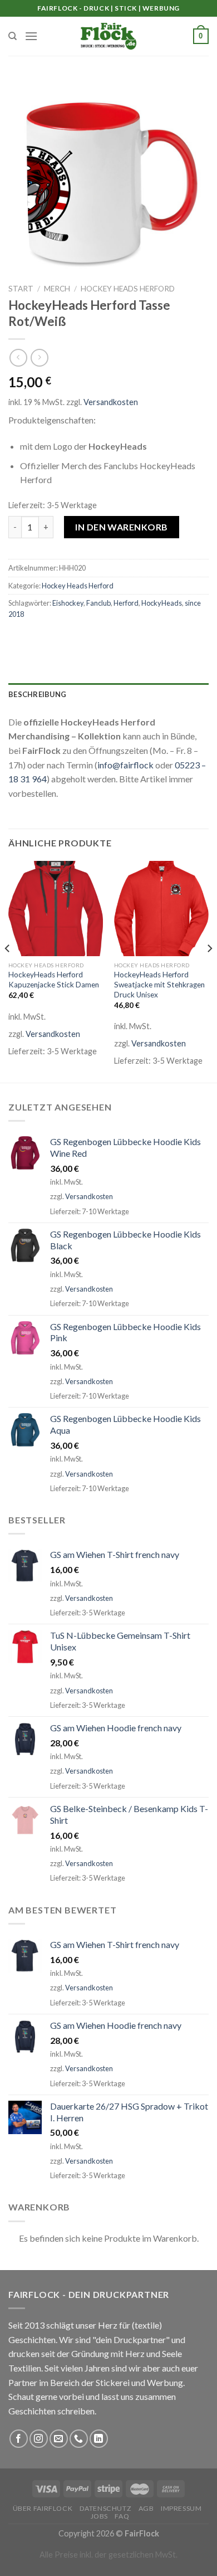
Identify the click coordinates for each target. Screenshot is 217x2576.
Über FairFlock (43, 2508)
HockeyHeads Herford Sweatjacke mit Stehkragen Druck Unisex (159, 984)
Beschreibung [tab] (37, 694)
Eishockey (68, 603)
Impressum (181, 2508)
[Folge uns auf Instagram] (39, 2439)
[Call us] (79, 2439)
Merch (57, 289)
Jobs (99, 2516)
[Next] (209, 971)
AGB (146, 2508)
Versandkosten (111, 402)
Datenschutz (106, 2508)
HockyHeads (162, 603)
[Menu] (31, 36)
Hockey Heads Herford (128, 289)
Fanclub (98, 603)
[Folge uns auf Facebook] (19, 2439)
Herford (126, 603)
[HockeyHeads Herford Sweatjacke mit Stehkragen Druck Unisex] (161, 908)
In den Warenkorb (122, 527)
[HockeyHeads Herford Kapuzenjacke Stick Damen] (56, 908)
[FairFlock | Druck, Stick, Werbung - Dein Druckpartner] (108, 36)
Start (21, 289)
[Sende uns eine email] (59, 2439)
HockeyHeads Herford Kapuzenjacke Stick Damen (54, 980)
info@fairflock (125, 765)
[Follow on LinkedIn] (99, 2439)
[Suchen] (13, 36)
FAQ (122, 2516)
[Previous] (8, 971)
